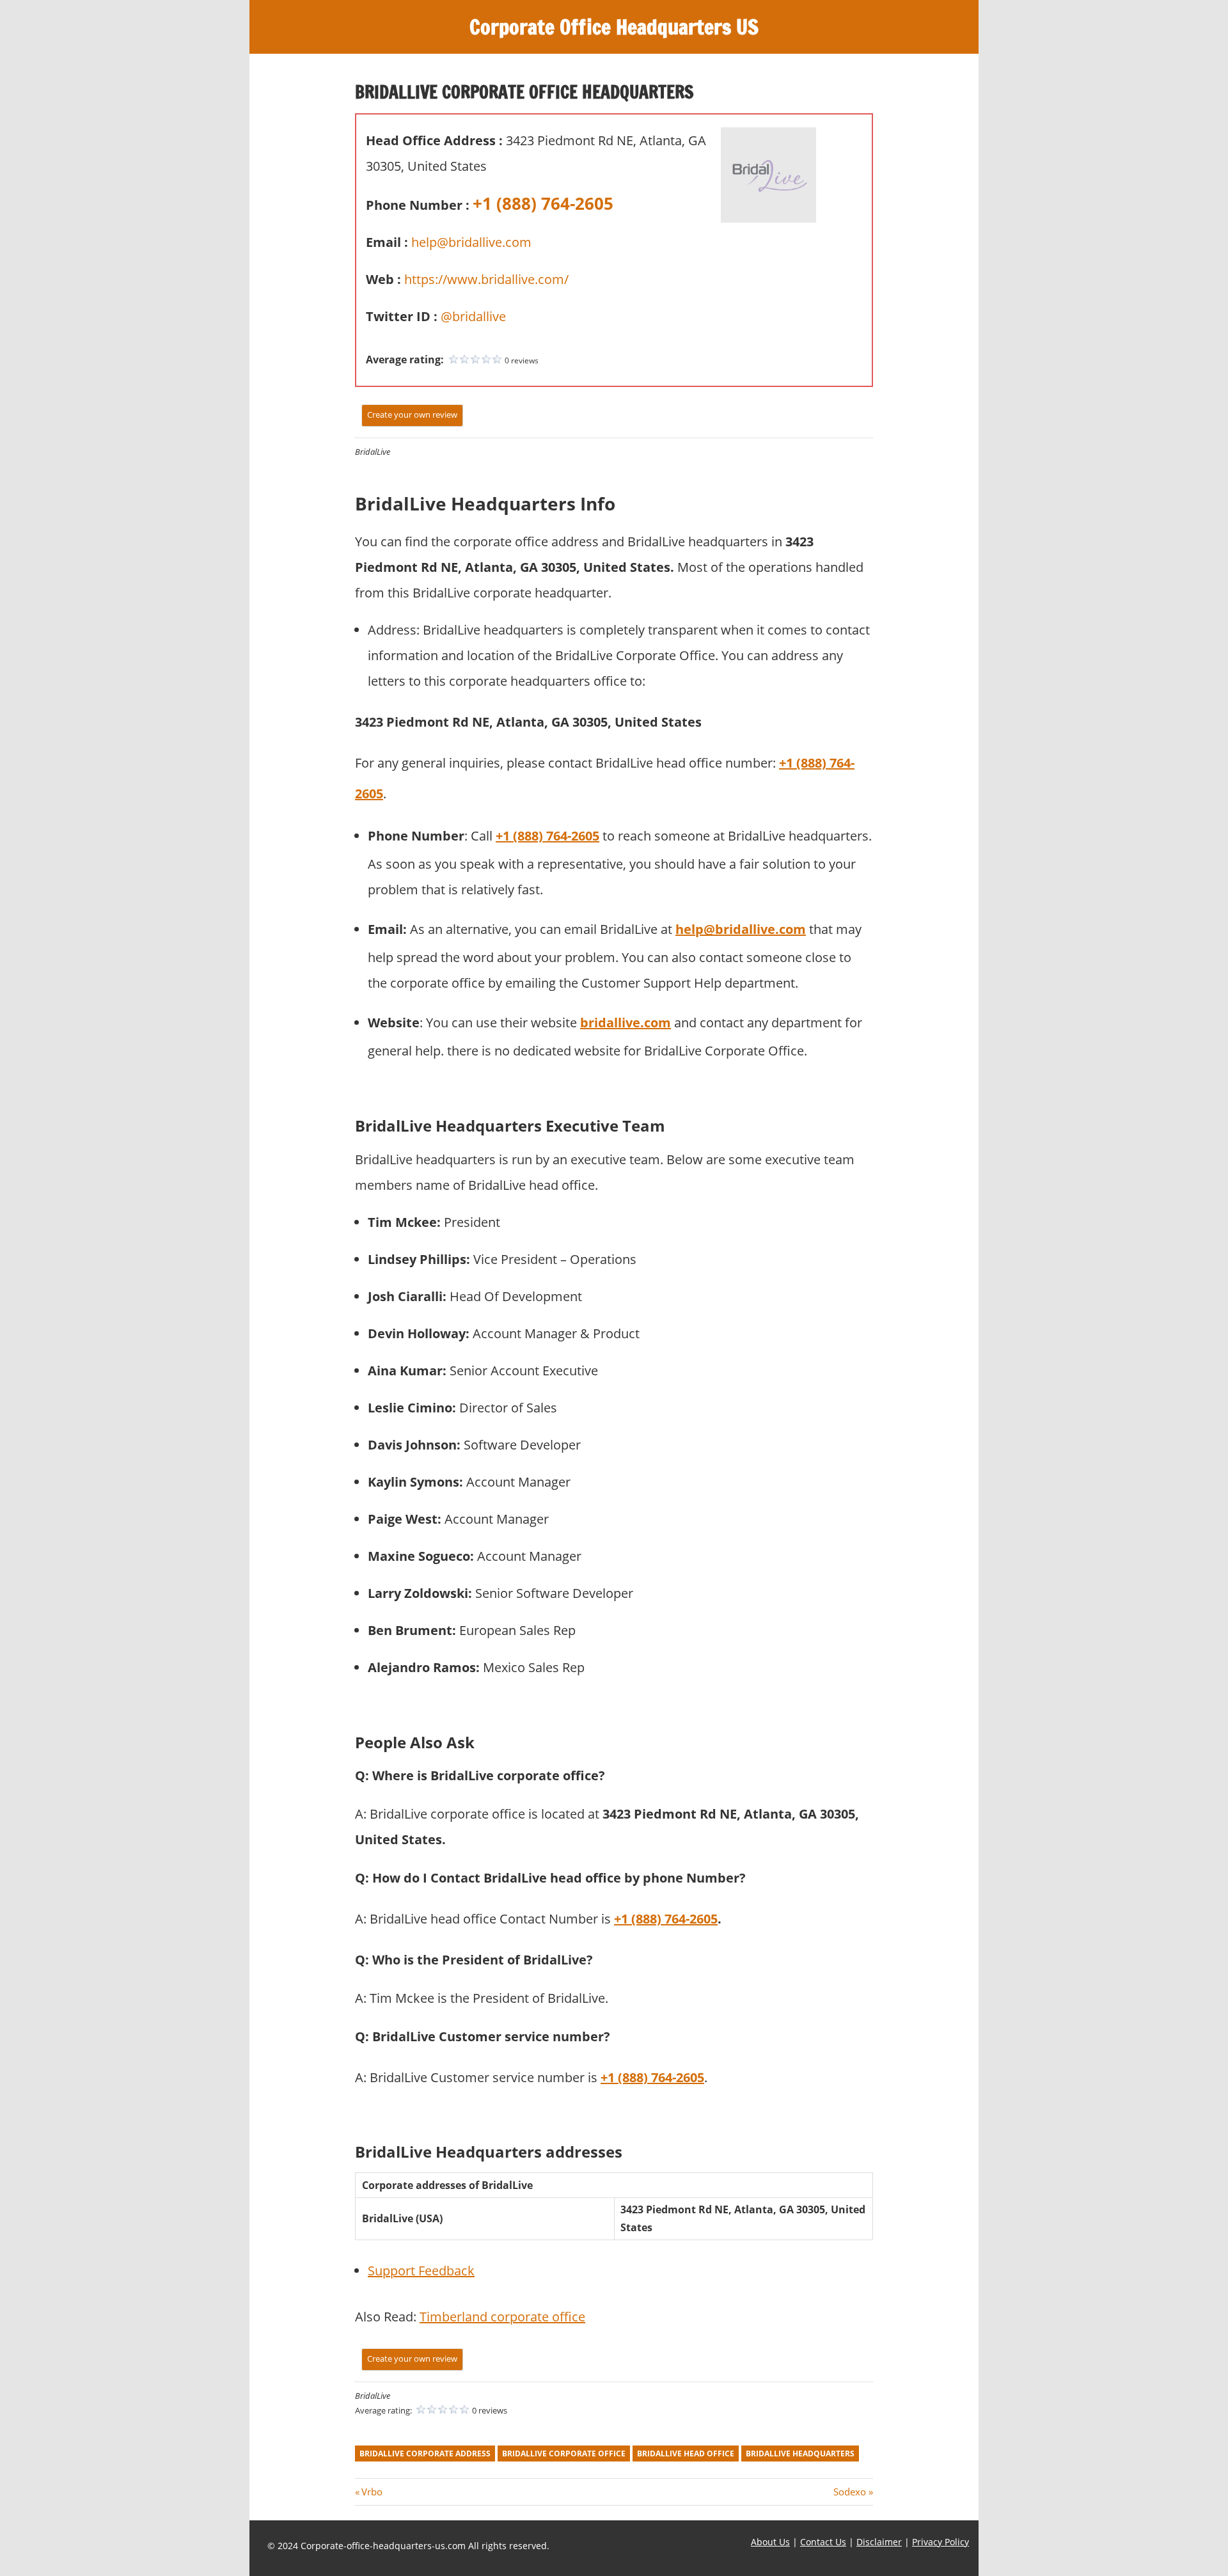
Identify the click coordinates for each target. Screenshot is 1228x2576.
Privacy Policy (941, 2542)
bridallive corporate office (564, 2454)
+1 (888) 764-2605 (543, 203)
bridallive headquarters (800, 2454)
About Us (770, 2542)
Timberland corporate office (502, 2317)
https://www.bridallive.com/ (486, 279)
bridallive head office (686, 2454)
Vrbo (372, 2492)
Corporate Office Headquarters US (614, 27)
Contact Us (823, 2542)
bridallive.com (626, 1023)
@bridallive (473, 316)
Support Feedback (421, 2271)
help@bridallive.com (471, 242)
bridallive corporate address (425, 2454)
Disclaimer (879, 2542)
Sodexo (850, 2492)
